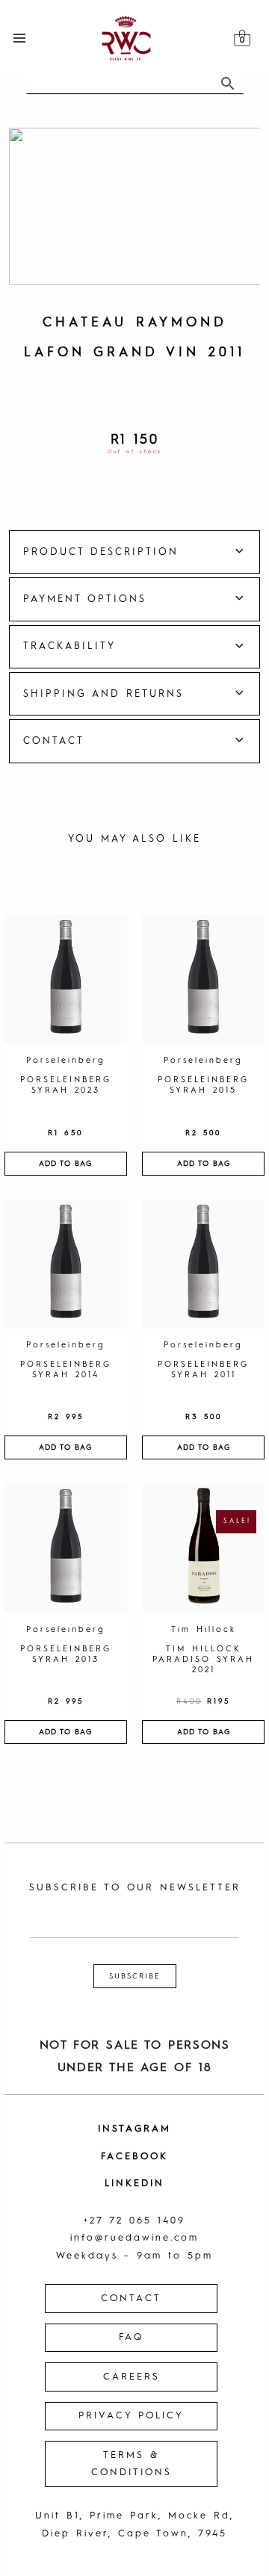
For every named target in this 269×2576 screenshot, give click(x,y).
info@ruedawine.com (134, 2238)
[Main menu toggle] (19, 38)
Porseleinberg (66, 1061)
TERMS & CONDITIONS (132, 2464)
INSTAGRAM (134, 2129)
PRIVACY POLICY (131, 2416)
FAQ (131, 2337)
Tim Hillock (204, 1630)
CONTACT (131, 2299)
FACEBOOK (134, 2157)
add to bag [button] (65, 1164)
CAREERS (132, 2377)
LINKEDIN (134, 2184)
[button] (134, 552)
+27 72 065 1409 (134, 2221)
